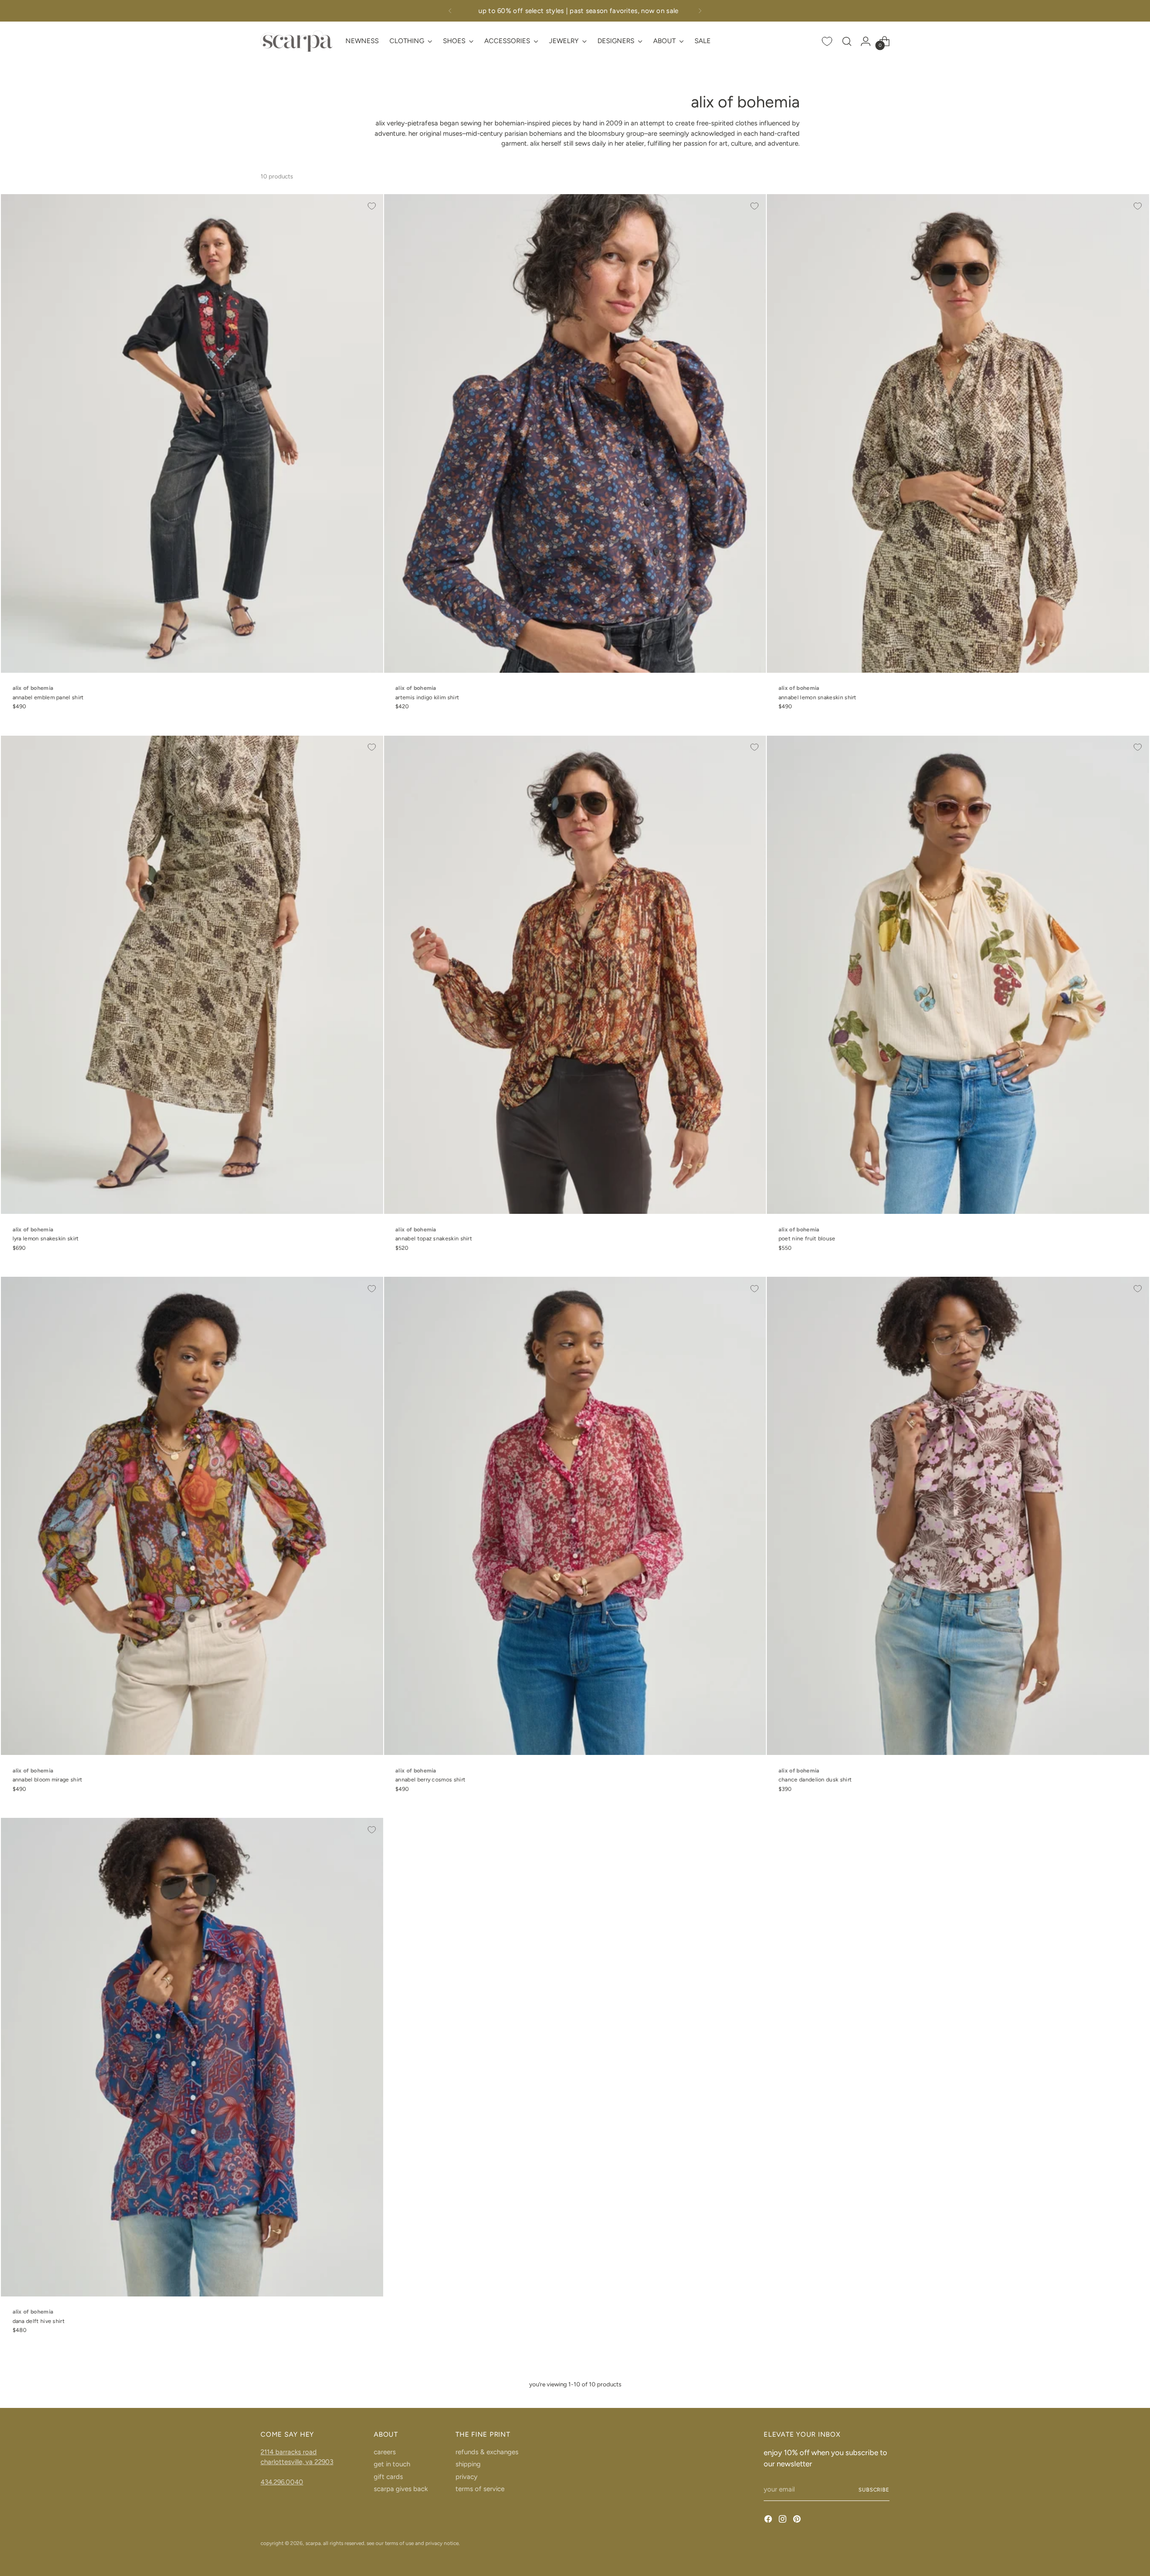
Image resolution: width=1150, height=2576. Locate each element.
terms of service (480, 2489)
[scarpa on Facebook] (769, 2520)
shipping (468, 2464)
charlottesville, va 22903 (297, 2462)
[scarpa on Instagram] (783, 2520)
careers (385, 2452)
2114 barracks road (289, 2452)
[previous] (450, 11)
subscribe (874, 2490)
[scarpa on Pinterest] (798, 2520)
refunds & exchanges (487, 2452)
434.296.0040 (282, 2482)
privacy (467, 2477)
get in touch (392, 2464)
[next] (700, 11)
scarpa (313, 2543)
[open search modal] (847, 41)
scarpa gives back (401, 2489)
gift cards (388, 2477)
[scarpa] (296, 41)
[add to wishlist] (372, 206)
